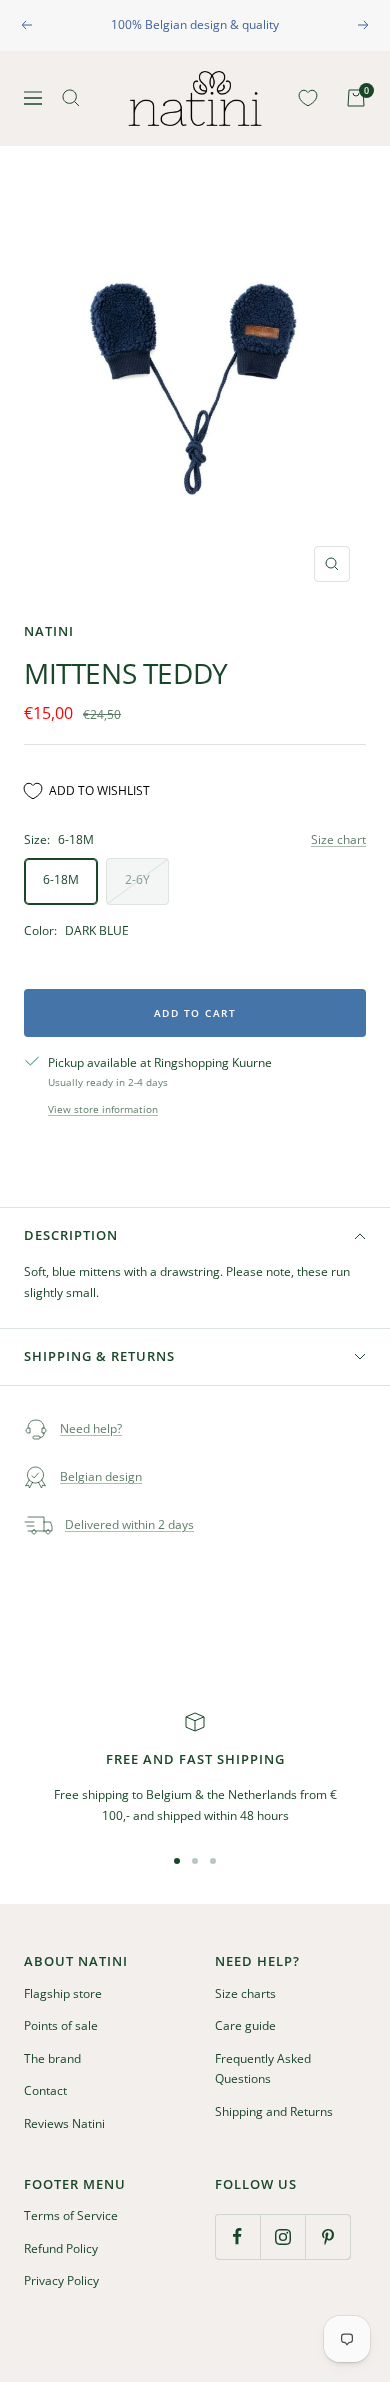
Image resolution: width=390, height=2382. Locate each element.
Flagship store (63, 1993)
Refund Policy (61, 2248)
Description (71, 1235)
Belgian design (101, 1476)
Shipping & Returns (99, 1356)
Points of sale (61, 2025)
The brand (52, 2058)
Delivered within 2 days (129, 1524)
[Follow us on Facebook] (237, 2236)
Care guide (245, 2025)
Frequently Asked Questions (263, 2069)
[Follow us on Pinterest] (327, 2236)
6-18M (61, 879)
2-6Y (137, 879)
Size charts (245, 1993)
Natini (49, 631)
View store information (103, 1109)
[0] (304, 98)
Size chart (338, 839)
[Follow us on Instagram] (282, 2236)
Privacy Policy (61, 2280)
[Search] (71, 98)
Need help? (91, 1428)
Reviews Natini (64, 2123)
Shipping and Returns (274, 2111)
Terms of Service (71, 2215)
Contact (45, 2090)
